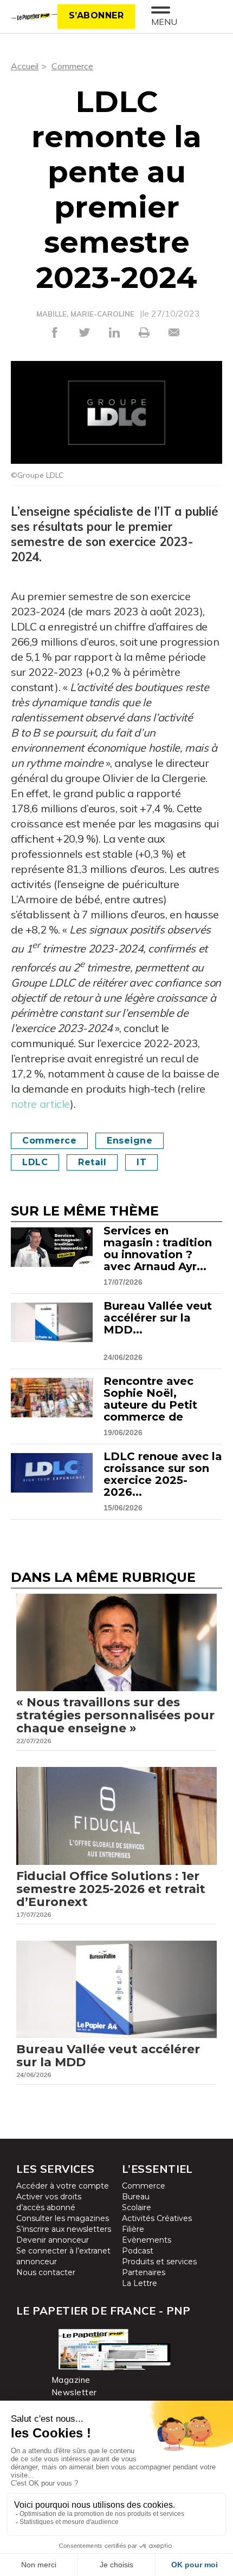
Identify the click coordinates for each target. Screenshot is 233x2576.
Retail (92, 1162)
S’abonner (96, 15)
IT (141, 1162)
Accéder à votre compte (63, 2186)
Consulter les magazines (63, 2218)
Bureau (136, 2197)
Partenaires (144, 2272)
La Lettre (140, 2283)
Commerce (72, 66)
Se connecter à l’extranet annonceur (63, 2256)
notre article (40, 1104)
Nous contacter (46, 2272)
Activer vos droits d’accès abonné (49, 2202)
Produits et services (159, 2262)
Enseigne (130, 1141)
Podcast (138, 2251)
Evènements (147, 2240)
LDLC (35, 1162)
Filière (133, 2229)
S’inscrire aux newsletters (64, 2229)
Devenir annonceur (53, 2240)
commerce (49, 1141)
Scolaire (137, 2207)
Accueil (25, 66)
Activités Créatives (157, 2218)
